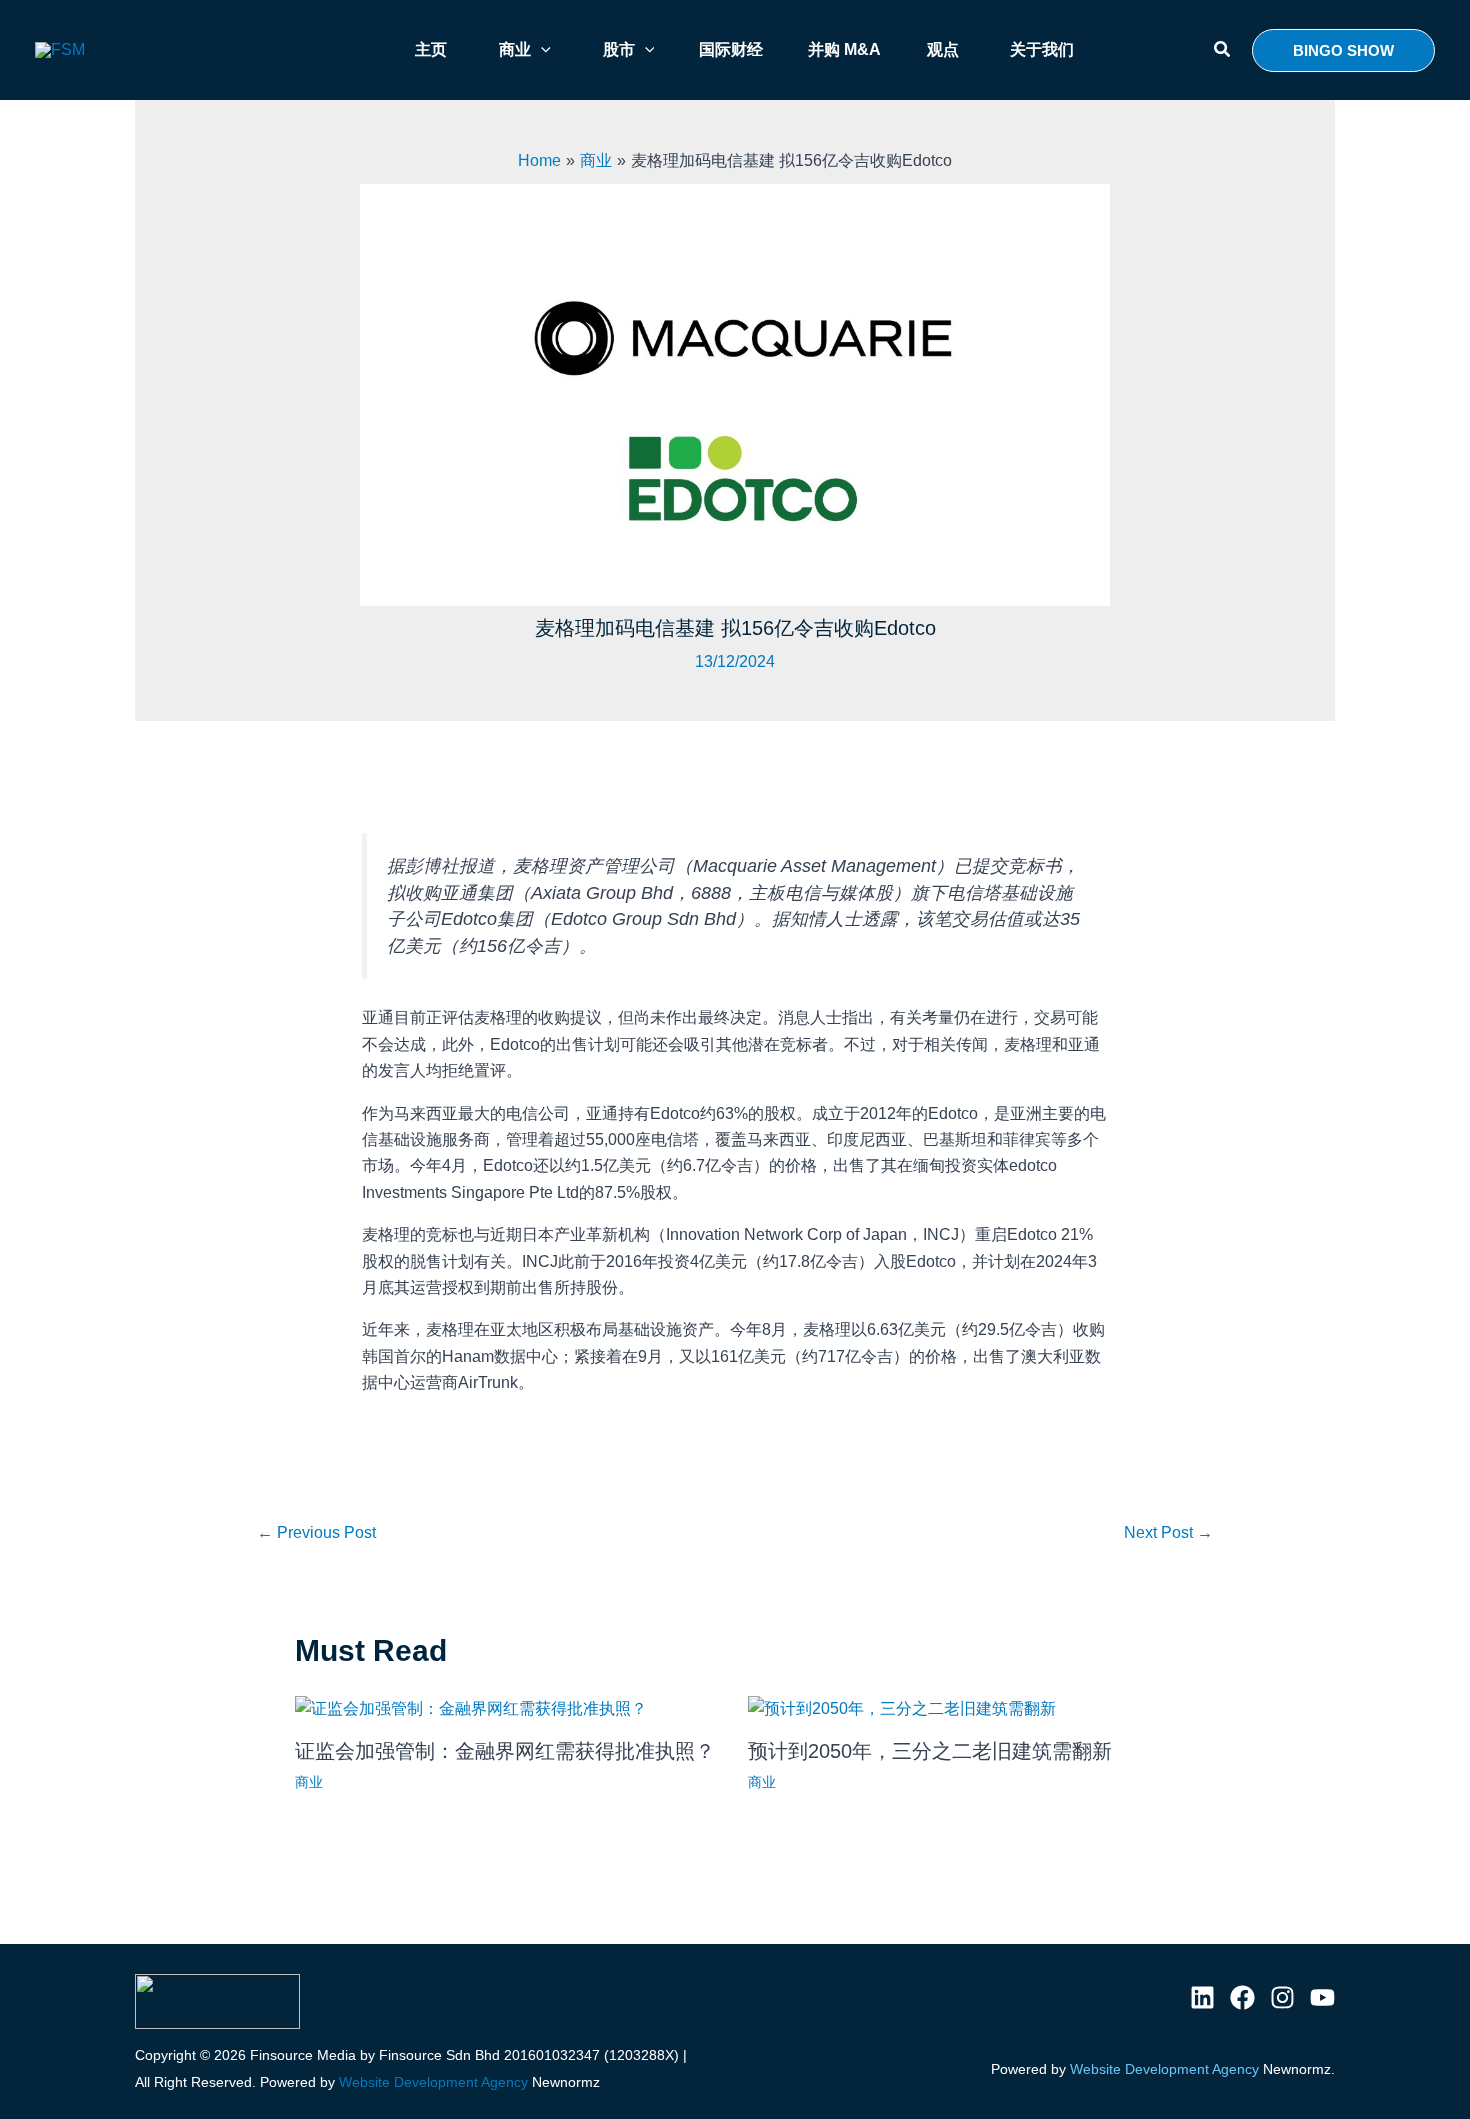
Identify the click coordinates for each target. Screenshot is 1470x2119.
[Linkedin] (1202, 1997)
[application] (541, 50)
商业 (309, 1782)
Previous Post (316, 1532)
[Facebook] (1242, 1997)
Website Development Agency (433, 2082)
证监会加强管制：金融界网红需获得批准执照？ (505, 1751)
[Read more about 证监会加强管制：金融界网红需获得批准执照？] (471, 1707)
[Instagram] (1282, 1997)
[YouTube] (1322, 1997)
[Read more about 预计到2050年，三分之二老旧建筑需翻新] (902, 1707)
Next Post (1168, 1532)
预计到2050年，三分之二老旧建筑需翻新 (930, 1751)
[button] (1223, 50)
